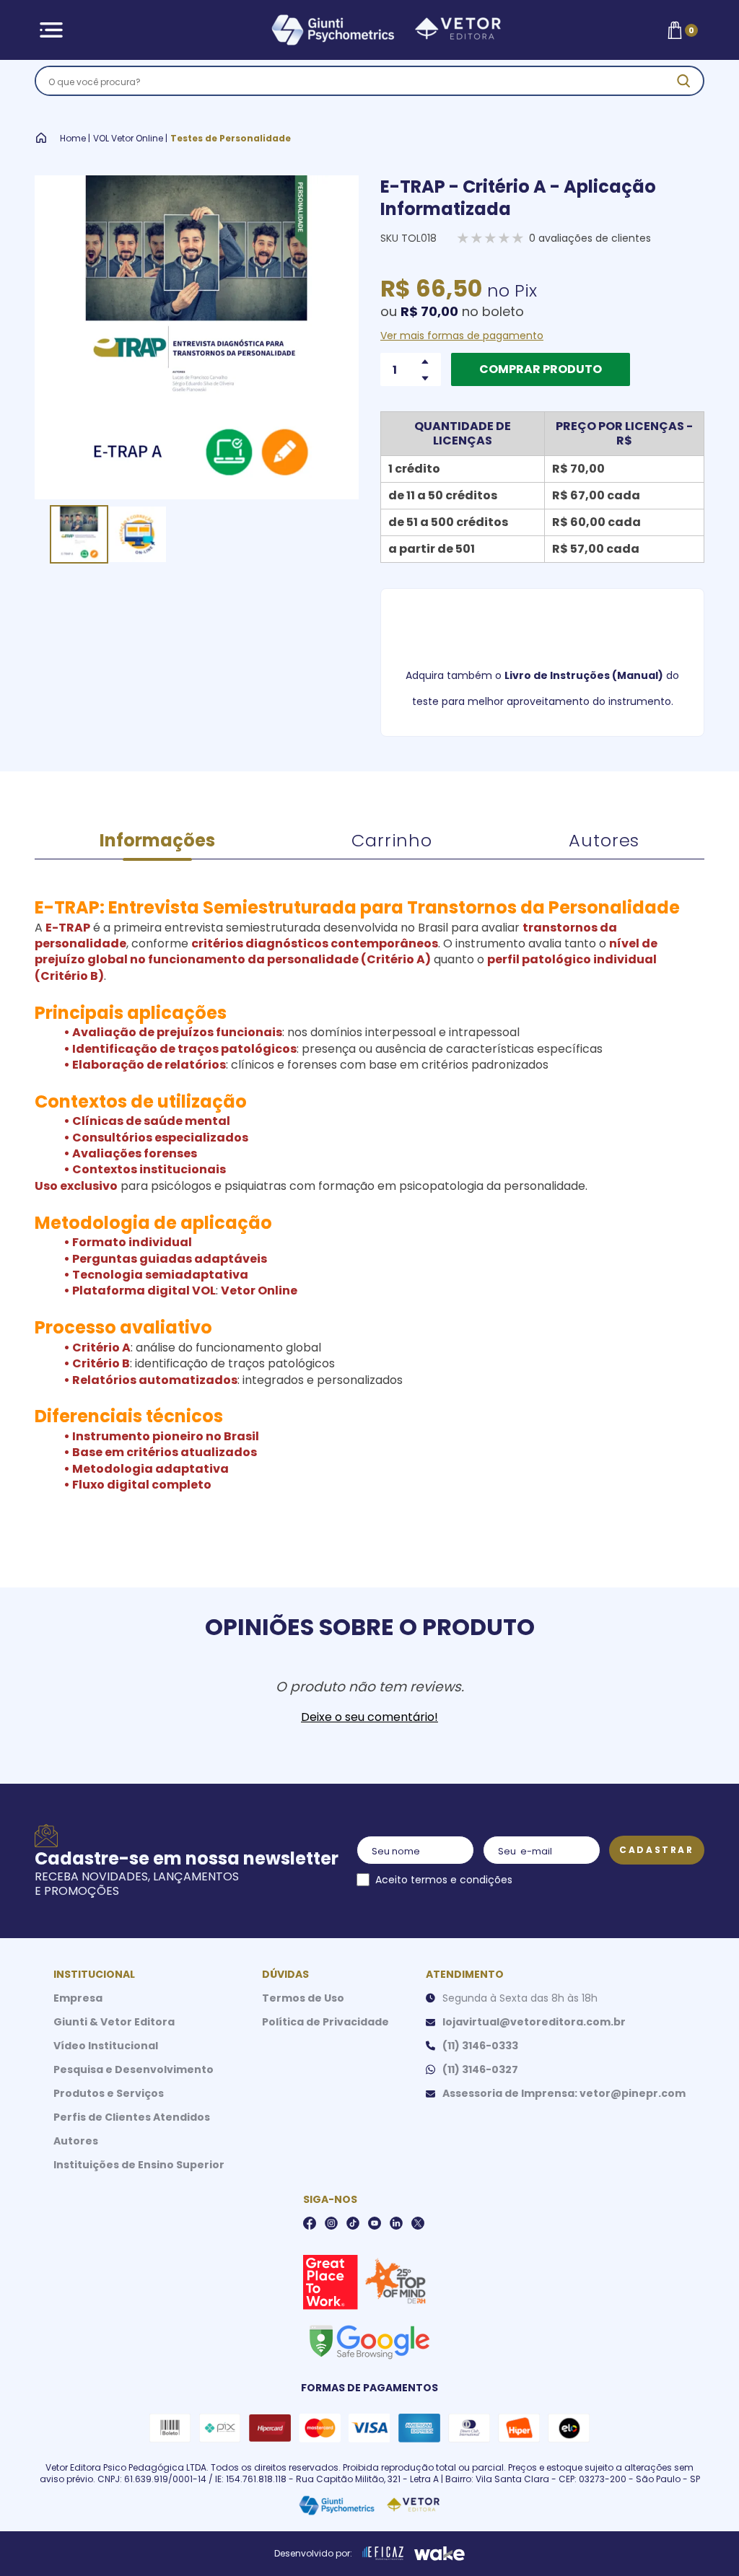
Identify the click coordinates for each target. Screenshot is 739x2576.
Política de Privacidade (325, 2022)
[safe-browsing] (369, 2341)
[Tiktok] (353, 2223)
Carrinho (392, 840)
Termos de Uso (303, 1998)
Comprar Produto (541, 369)
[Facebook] (310, 2223)
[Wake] (440, 2554)
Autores (604, 840)
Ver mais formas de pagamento (462, 336)
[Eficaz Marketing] (383, 2554)
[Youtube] (375, 2223)
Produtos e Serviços (109, 2093)
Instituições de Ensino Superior (139, 2165)
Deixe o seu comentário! (369, 1717)
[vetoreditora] (367, 30)
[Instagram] (331, 2223)
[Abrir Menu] (51, 30)
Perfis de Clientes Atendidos (132, 2117)
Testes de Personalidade (231, 139)
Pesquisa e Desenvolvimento (134, 2069)
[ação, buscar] (683, 81)
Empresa (78, 1998)
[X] (418, 2223)
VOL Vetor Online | (130, 139)
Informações (157, 840)
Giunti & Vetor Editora (114, 2022)
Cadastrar (656, 1850)
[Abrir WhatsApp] (703, 2540)
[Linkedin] (396, 2223)
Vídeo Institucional (106, 2046)
